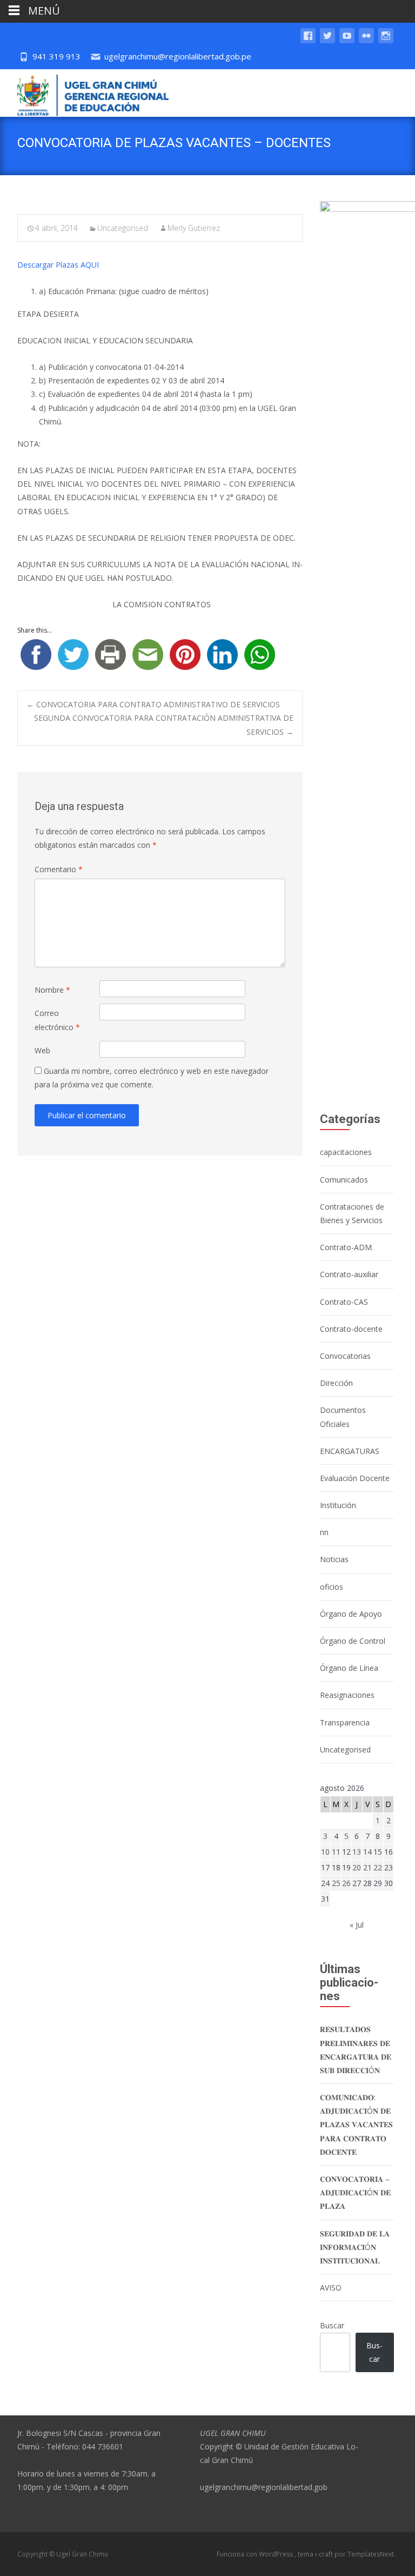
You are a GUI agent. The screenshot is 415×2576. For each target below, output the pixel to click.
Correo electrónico (57, 1020)
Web (42, 1050)
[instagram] (386, 41)
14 (367, 1852)
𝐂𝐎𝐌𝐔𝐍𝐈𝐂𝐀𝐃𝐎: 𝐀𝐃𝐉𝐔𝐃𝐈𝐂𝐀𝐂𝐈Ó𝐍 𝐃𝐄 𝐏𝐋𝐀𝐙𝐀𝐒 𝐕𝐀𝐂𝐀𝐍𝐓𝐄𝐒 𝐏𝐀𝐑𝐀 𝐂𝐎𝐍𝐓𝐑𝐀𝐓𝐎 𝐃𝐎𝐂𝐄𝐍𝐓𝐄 (356, 2124)
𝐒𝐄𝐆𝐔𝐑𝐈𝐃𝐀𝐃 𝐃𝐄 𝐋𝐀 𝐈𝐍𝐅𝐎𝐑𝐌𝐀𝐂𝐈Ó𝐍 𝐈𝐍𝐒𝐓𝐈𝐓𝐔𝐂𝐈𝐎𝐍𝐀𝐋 (355, 2247)
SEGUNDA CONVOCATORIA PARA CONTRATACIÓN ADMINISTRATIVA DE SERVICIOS (164, 725)
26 (346, 1883)
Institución (338, 1505)
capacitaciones (346, 1152)
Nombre (52, 990)
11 (336, 1852)
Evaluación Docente (355, 1478)
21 (367, 1867)
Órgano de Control (353, 1641)
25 (336, 1883)
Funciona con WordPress (256, 2554)
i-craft (325, 2554)
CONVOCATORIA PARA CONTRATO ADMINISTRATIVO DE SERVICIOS (153, 704)
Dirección (336, 1383)
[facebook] (308, 41)
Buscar (332, 2325)
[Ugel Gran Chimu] (84, 93)
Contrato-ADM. (347, 1247)
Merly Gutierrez (194, 228)
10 (325, 1852)
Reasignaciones (347, 1695)
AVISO (331, 2288)
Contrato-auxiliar (349, 1274)
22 (378, 1867)
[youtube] (347, 41)
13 (357, 1852)
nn (324, 1532)
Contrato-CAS (344, 1302)
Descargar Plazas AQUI (58, 265)
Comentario (59, 869)
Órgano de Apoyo (351, 1614)
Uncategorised (123, 228)
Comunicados (344, 1180)
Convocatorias (345, 1356)
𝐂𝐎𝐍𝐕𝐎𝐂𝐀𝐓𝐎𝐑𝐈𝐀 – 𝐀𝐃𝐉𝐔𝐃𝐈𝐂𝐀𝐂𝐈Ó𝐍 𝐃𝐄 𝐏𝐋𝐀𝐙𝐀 (355, 2192)
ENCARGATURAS (350, 1451)
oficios (332, 1587)
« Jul (357, 1925)
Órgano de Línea (349, 1668)
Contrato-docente (351, 1329)
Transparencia (345, 1722)
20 (357, 1867)
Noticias (334, 1559)
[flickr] (366, 41)
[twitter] (327, 41)
